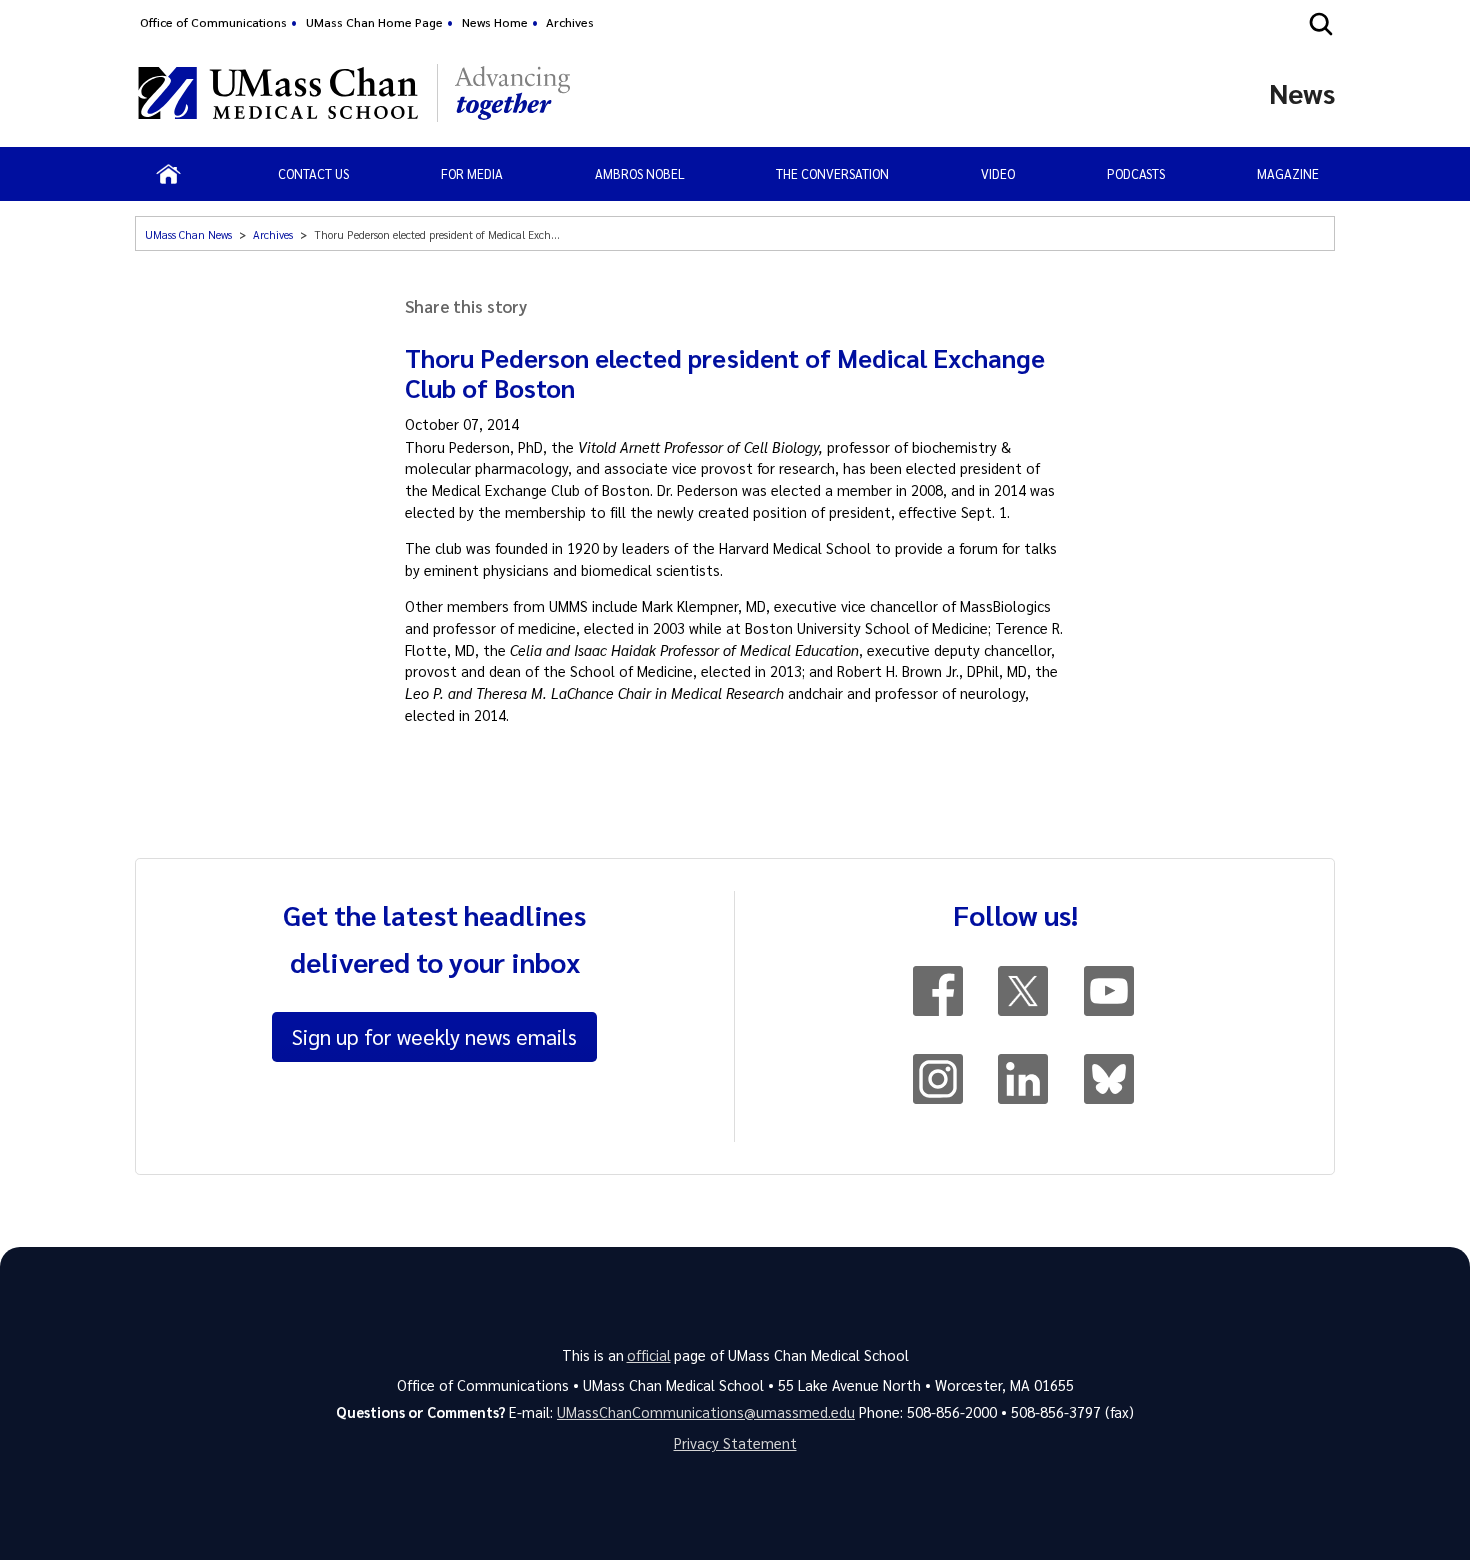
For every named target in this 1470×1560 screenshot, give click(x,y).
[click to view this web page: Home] (168, 174)
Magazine (1288, 173)
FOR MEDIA (472, 173)
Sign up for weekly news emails (434, 1036)
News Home (495, 22)
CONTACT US (313, 173)
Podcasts (1136, 173)
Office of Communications (213, 22)
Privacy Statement (735, 1443)
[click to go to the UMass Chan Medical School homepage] (278, 93)
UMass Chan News (188, 234)
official (649, 1355)
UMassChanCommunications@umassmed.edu (706, 1412)
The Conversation (832, 173)
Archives (570, 22)
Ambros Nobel (640, 173)
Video (998, 173)
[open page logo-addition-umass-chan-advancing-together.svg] (512, 93)
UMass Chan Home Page (374, 22)
